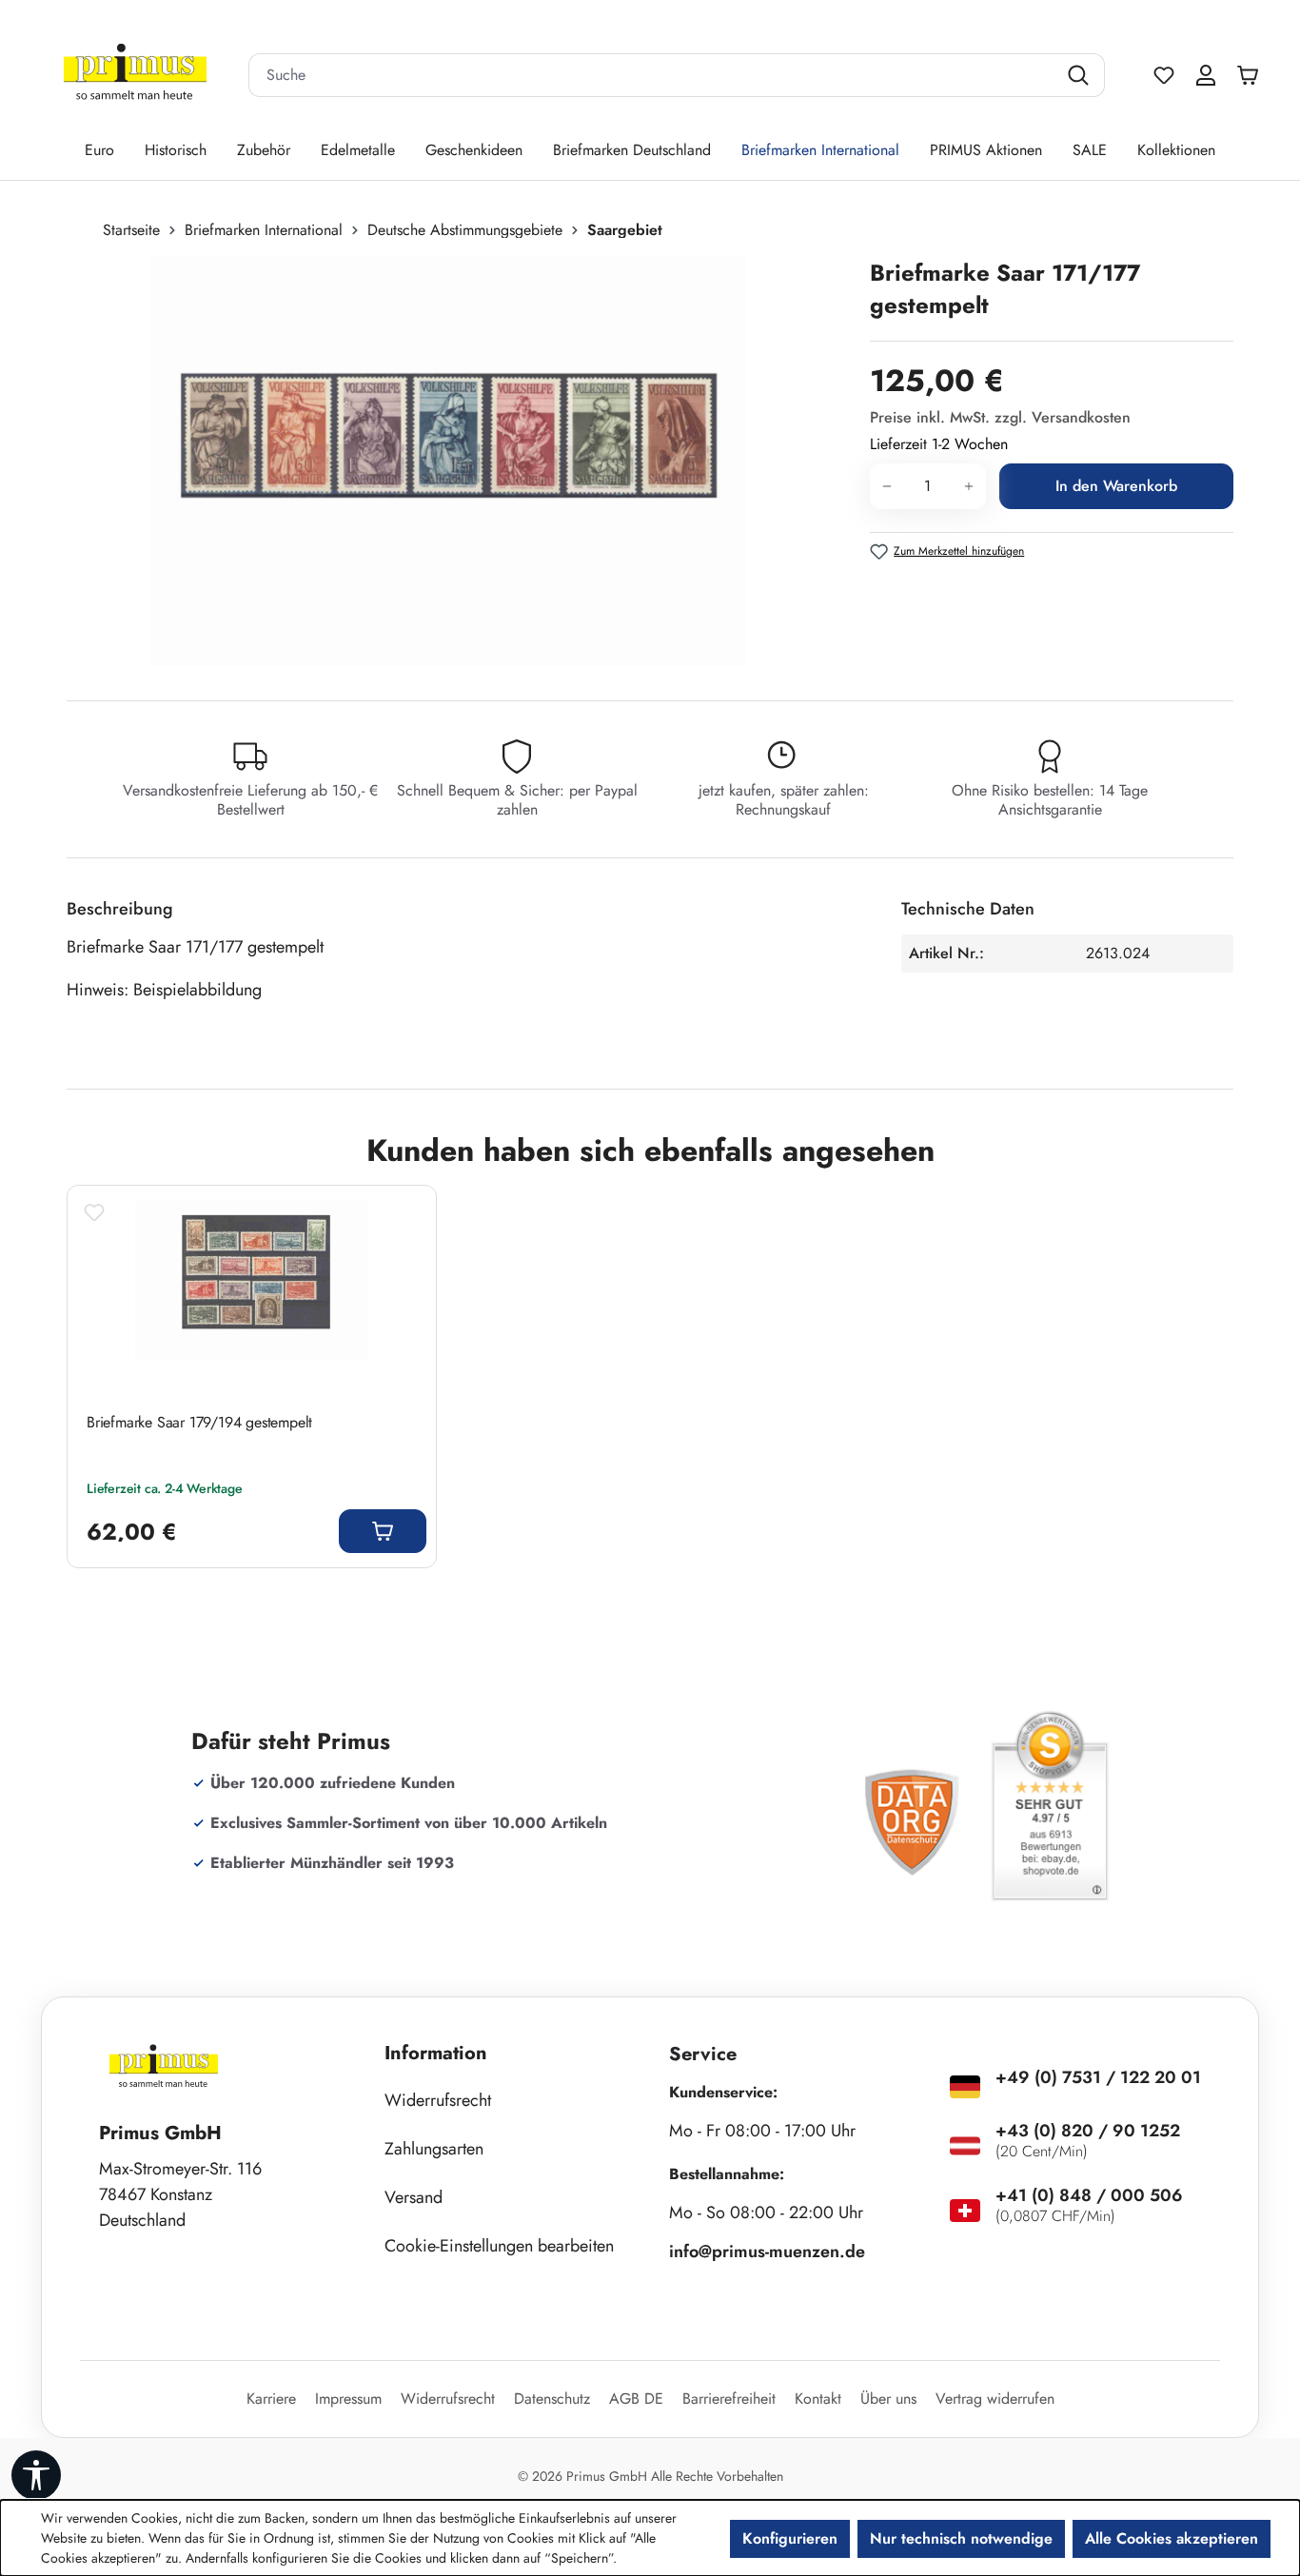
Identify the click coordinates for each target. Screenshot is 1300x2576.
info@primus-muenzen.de (767, 2252)
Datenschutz (552, 2399)
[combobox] (653, 75)
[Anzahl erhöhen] (969, 486)
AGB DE (636, 2399)
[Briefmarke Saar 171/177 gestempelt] (449, 462)
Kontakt (818, 2399)
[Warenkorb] (1252, 75)
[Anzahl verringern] (886, 486)
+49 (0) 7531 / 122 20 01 (1098, 2077)
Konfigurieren (790, 2538)
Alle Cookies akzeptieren (1172, 2538)
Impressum (348, 2399)
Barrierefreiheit (729, 2399)
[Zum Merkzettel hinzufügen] (94, 1212)
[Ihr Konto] (1206, 75)
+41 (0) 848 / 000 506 (1089, 2195)
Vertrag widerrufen (995, 2399)
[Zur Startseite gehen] (135, 76)
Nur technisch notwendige (961, 2538)
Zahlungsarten (434, 2149)
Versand (414, 2197)
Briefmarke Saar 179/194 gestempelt (199, 1423)
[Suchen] (1081, 75)
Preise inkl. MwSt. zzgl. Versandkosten (1000, 417)
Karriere (271, 2399)
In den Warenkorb (1116, 486)
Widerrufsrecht (438, 2100)
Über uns (888, 2399)
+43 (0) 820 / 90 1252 (1088, 2131)
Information (436, 2053)
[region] (459, 462)
